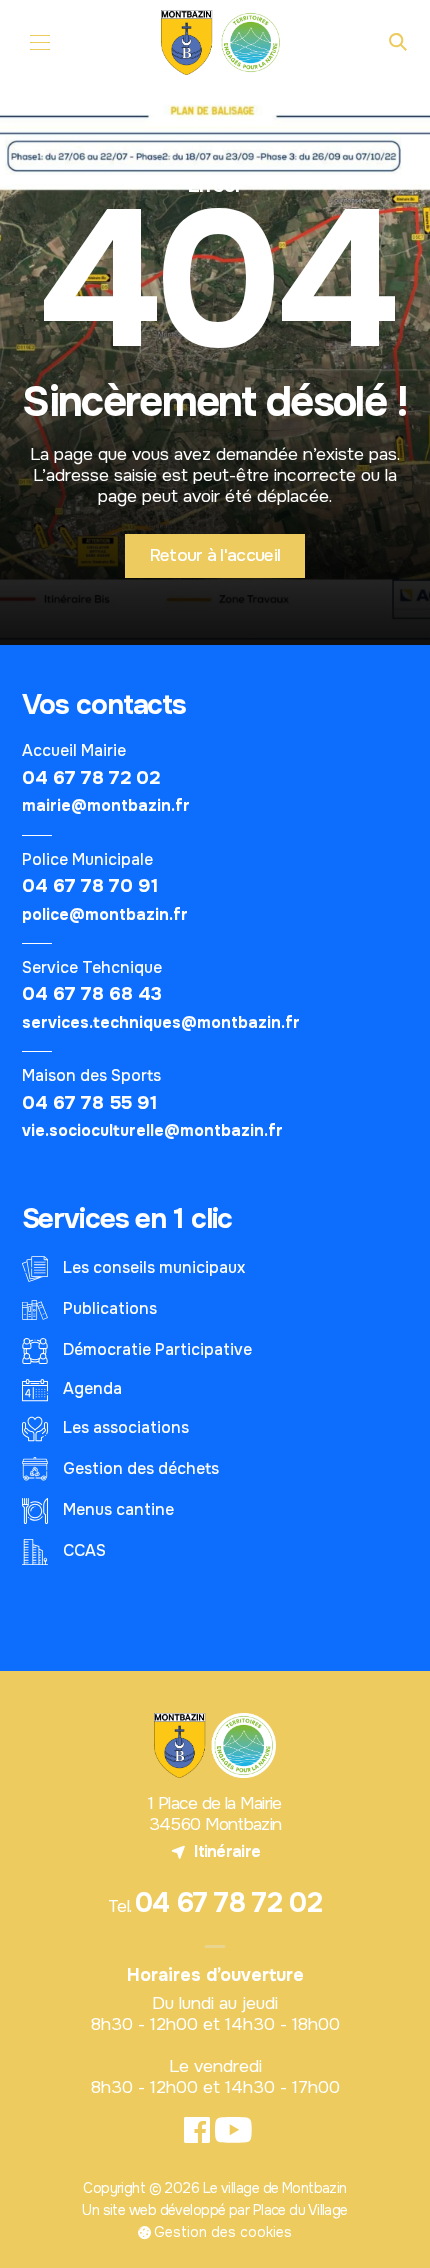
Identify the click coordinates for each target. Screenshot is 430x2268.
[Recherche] (398, 43)
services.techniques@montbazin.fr (161, 1023)
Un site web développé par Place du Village (214, 2211)
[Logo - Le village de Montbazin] (222, 42)
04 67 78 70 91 (90, 885)
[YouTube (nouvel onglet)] (233, 2130)
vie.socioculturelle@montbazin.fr (152, 1131)
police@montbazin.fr (105, 915)
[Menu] (40, 42)
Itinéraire (215, 1851)
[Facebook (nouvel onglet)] (196, 2130)
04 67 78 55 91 (89, 1102)
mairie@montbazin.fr (106, 806)
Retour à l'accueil (215, 555)
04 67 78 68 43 (92, 993)
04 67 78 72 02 (91, 777)
